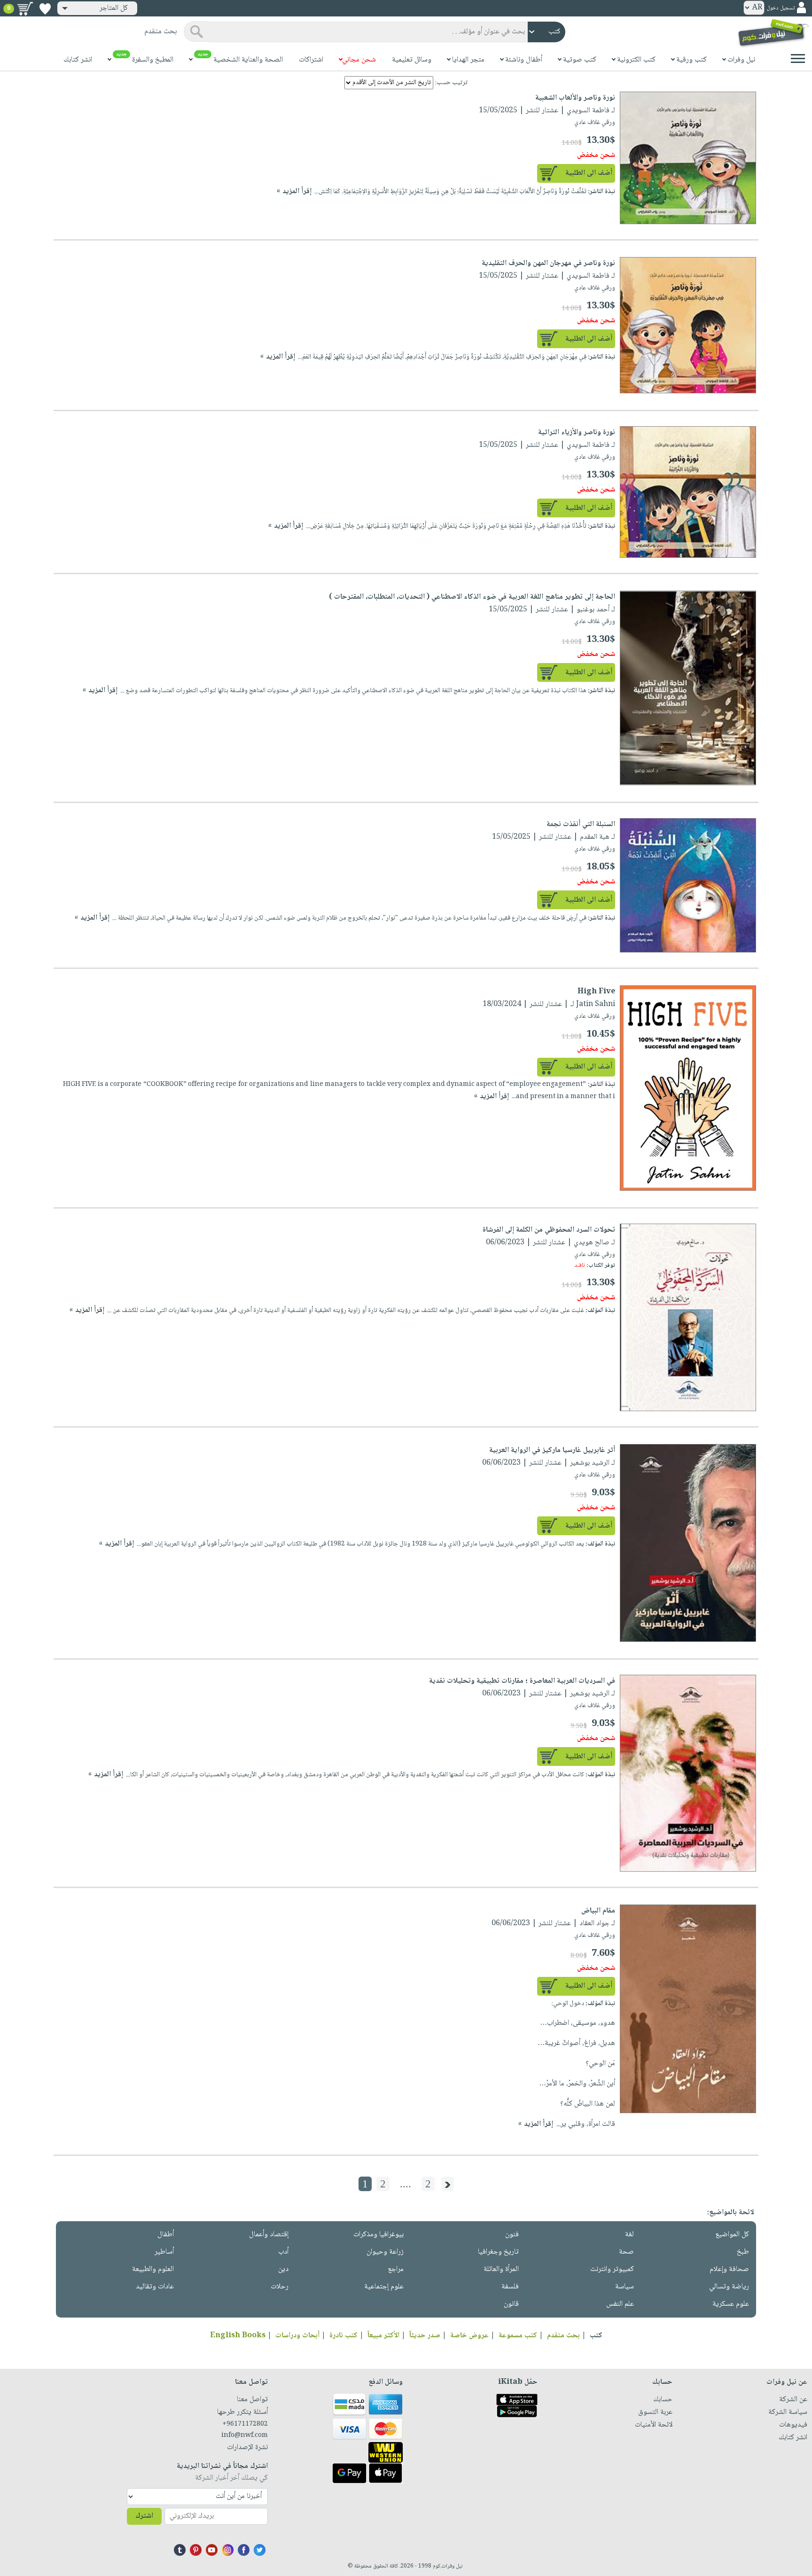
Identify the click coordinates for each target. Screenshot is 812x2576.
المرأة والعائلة (501, 2269)
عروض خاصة (469, 2336)
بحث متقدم (563, 2336)
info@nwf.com (245, 2435)
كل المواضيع (732, 2235)
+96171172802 (245, 2424)
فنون (512, 2235)
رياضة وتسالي (729, 2287)
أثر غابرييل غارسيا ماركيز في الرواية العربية (552, 1450)
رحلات (280, 2287)
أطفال (166, 2235)
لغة (629, 2235)
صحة (626, 2252)
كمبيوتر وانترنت (612, 2269)
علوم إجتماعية (384, 2287)
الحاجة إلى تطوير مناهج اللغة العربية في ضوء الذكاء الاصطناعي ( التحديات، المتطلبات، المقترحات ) (472, 597)
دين (283, 2269)
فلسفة (510, 2287)
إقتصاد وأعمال (269, 2235)
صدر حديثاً (425, 2336)
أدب (283, 2252)
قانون (511, 2304)
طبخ (743, 2252)
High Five (596, 992)
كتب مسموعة (518, 2336)
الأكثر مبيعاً (383, 2336)
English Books (238, 2336)
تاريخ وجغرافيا (498, 2252)
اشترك (144, 2516)
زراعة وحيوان (385, 2252)
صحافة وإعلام (729, 2269)
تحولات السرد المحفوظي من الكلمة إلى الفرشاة (549, 1230)
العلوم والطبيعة (153, 2269)
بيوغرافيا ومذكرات (379, 2235)
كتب (596, 2336)
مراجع (396, 2269)
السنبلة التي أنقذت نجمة (581, 824)
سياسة (625, 2287)
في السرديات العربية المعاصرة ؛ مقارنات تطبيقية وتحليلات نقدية (522, 1681)
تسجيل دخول (781, 8)
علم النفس (620, 2304)
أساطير (164, 2252)
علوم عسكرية (731, 2304)
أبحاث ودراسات (297, 2336)
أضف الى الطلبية (589, 173)
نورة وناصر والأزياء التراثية (577, 433)
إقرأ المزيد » (294, 191)
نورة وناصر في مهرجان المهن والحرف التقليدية (548, 263)
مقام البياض (598, 1911)
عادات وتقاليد (155, 2287)
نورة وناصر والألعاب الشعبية (575, 98)
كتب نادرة (344, 2336)
